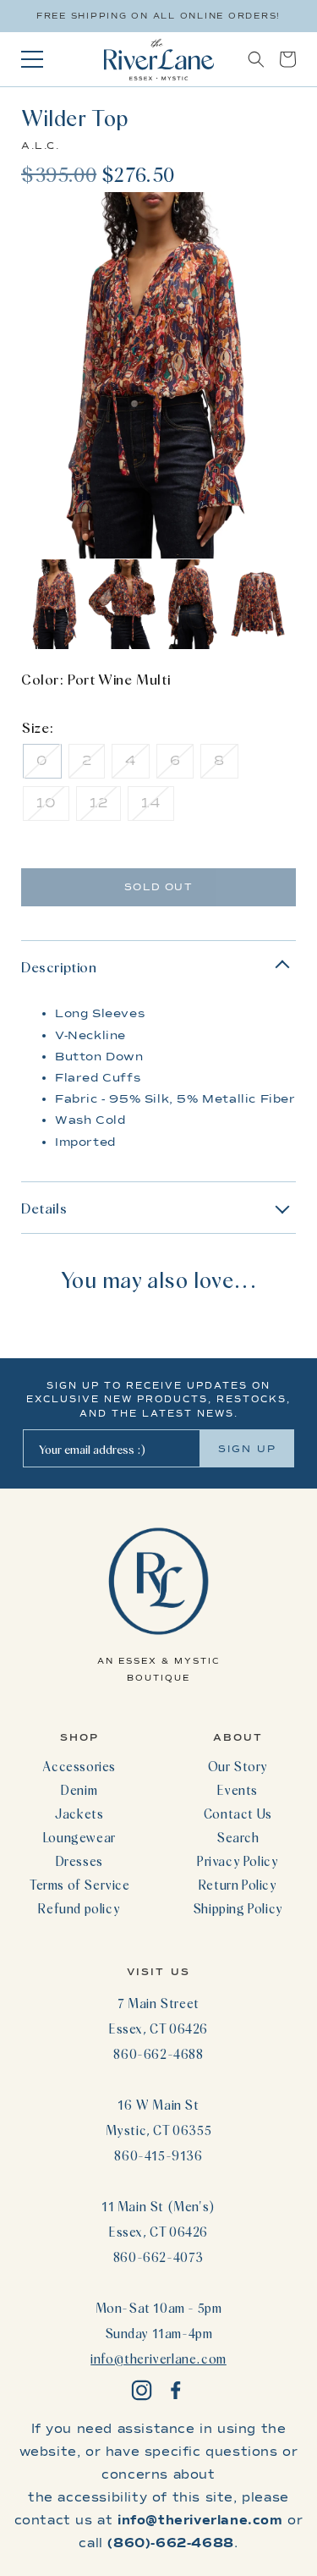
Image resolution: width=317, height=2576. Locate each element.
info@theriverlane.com (158, 2359)
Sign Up (247, 1449)
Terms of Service (79, 1885)
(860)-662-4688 (170, 2543)
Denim (79, 1790)
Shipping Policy (238, 1908)
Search (238, 1837)
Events (238, 1790)
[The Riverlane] (159, 59)
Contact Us (238, 1814)
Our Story (238, 1766)
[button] (256, 59)
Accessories (79, 1766)
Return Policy (238, 1885)
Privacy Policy (238, 1861)
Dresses (79, 1861)
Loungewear (79, 1837)
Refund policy (79, 1908)
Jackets (79, 1814)
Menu (32, 59)
